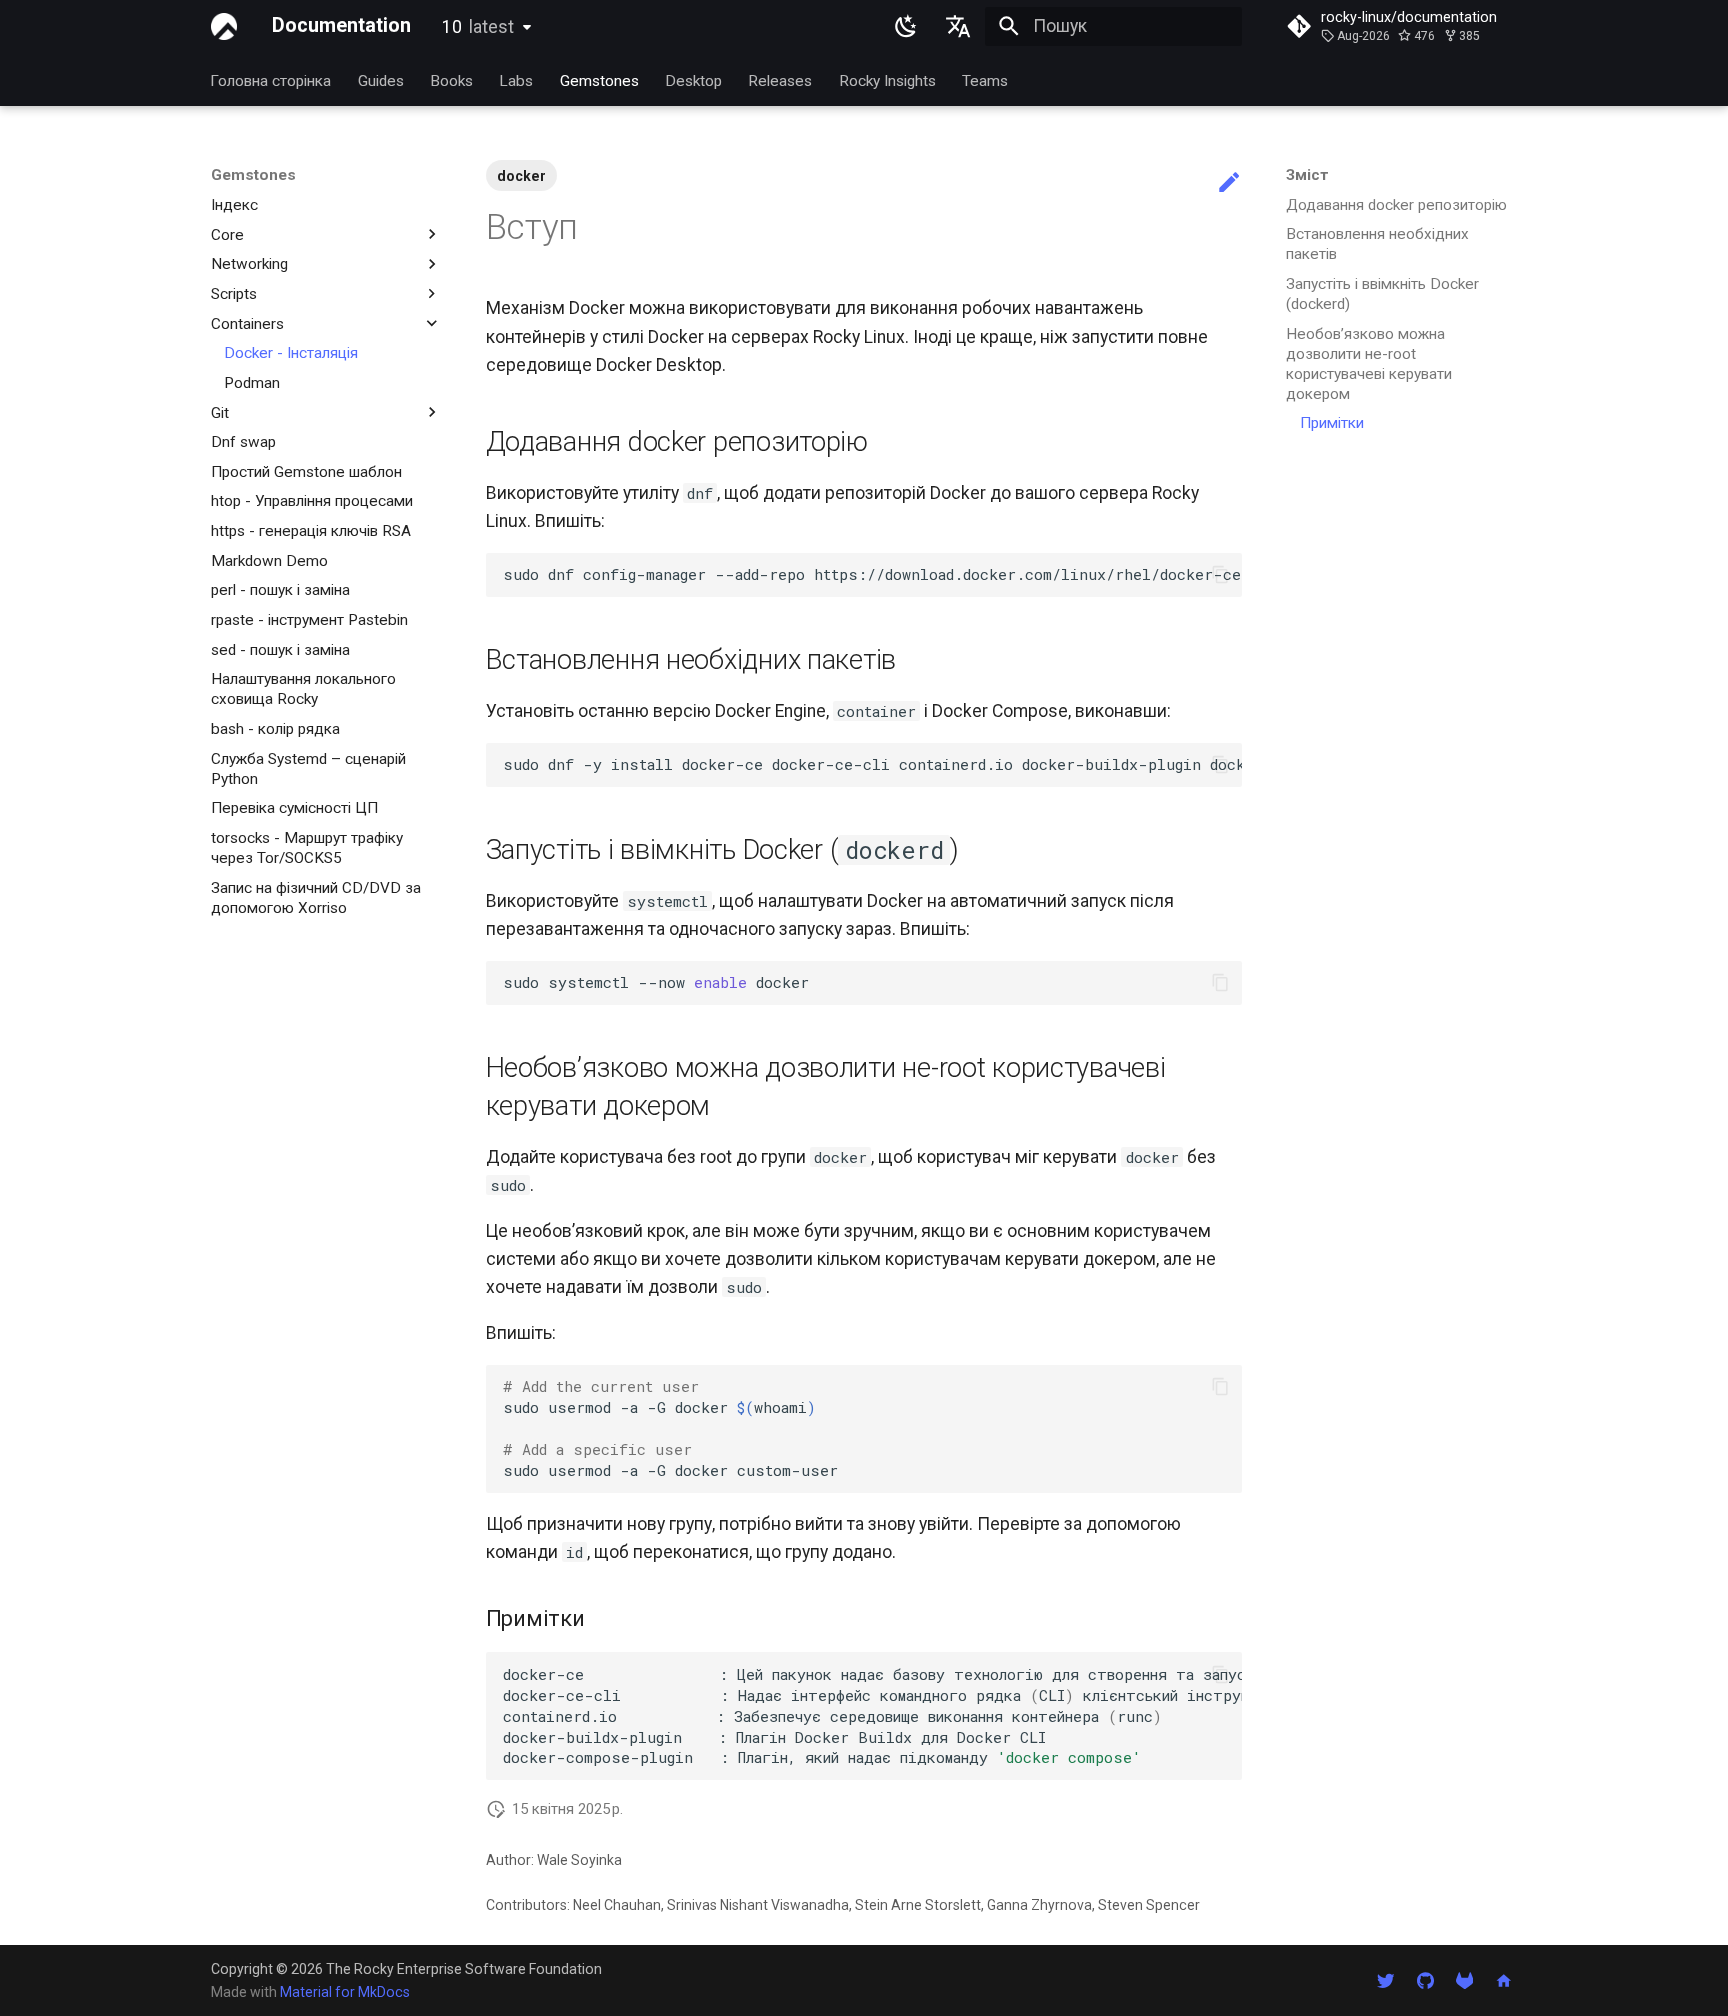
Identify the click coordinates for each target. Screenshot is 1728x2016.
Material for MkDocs (345, 1992)
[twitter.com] (1385, 1979)
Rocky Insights (887, 80)
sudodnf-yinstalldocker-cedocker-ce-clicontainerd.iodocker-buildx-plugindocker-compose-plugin (872, 764)
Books (451, 80)
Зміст (1307, 175)
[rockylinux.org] (1504, 1979)
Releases (781, 80)
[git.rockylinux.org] (1464, 1979)
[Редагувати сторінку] (1229, 183)
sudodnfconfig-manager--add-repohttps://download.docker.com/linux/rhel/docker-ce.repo (872, 574)
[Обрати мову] (959, 26)
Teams (986, 80)
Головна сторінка (271, 80)
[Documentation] (224, 26)
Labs (517, 80)
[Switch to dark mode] (906, 26)
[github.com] (1424, 1979)
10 (478, 27)
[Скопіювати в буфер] (1220, 575)
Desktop (693, 80)
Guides (381, 80)
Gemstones (599, 80)
